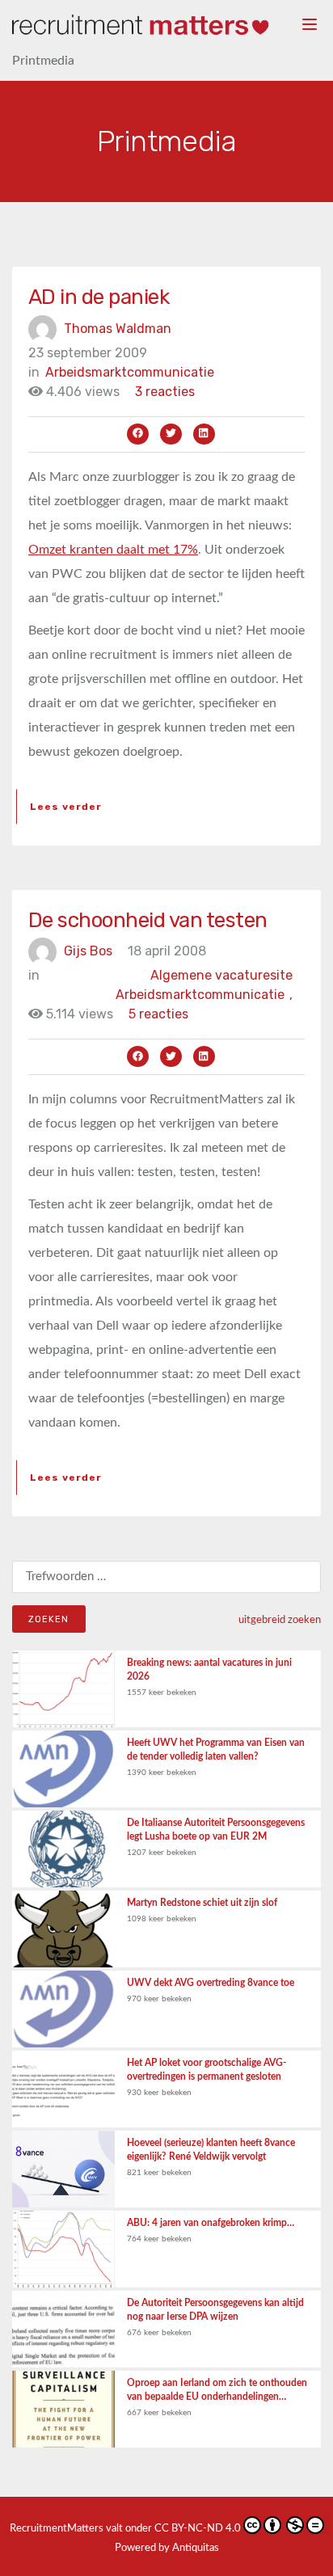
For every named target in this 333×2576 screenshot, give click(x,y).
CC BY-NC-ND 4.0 (198, 2529)
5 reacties (158, 1014)
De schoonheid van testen (148, 920)
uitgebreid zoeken (280, 1620)
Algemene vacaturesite (221, 975)
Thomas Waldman (118, 328)
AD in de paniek (99, 297)
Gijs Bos (88, 951)
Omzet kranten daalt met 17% (113, 550)
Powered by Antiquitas (167, 2548)
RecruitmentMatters (57, 2529)
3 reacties (165, 392)
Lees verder (66, 807)
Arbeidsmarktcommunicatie (130, 372)
